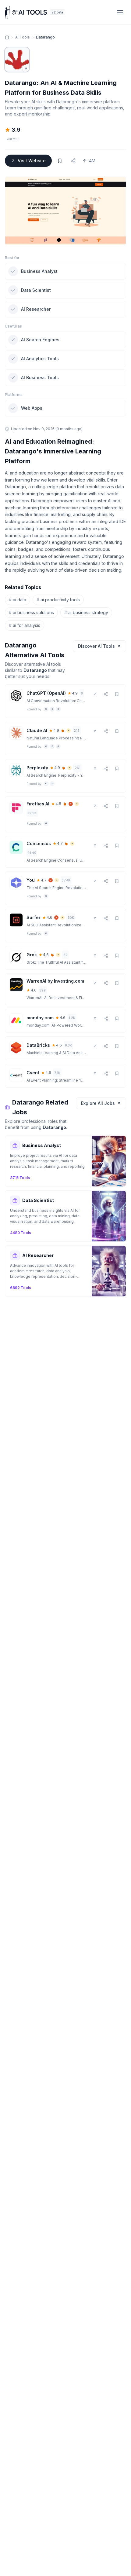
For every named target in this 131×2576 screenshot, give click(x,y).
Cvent (33, 1073)
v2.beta (57, 12)
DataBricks (38, 1045)
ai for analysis (25, 625)
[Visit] (95, 694)
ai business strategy (86, 612)
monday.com (40, 1018)
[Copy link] (73, 161)
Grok (32, 955)
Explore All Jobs (98, 1103)
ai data (18, 600)
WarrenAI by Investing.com (55, 981)
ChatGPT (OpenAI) (46, 693)
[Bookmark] (60, 161)
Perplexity (37, 768)
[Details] (106, 694)
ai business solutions (31, 612)
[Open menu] (120, 12)
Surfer (34, 917)
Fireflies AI (38, 804)
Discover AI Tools (96, 646)
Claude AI (37, 730)
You (31, 880)
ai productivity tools (58, 600)
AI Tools (23, 37)
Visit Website (32, 161)
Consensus (39, 843)
